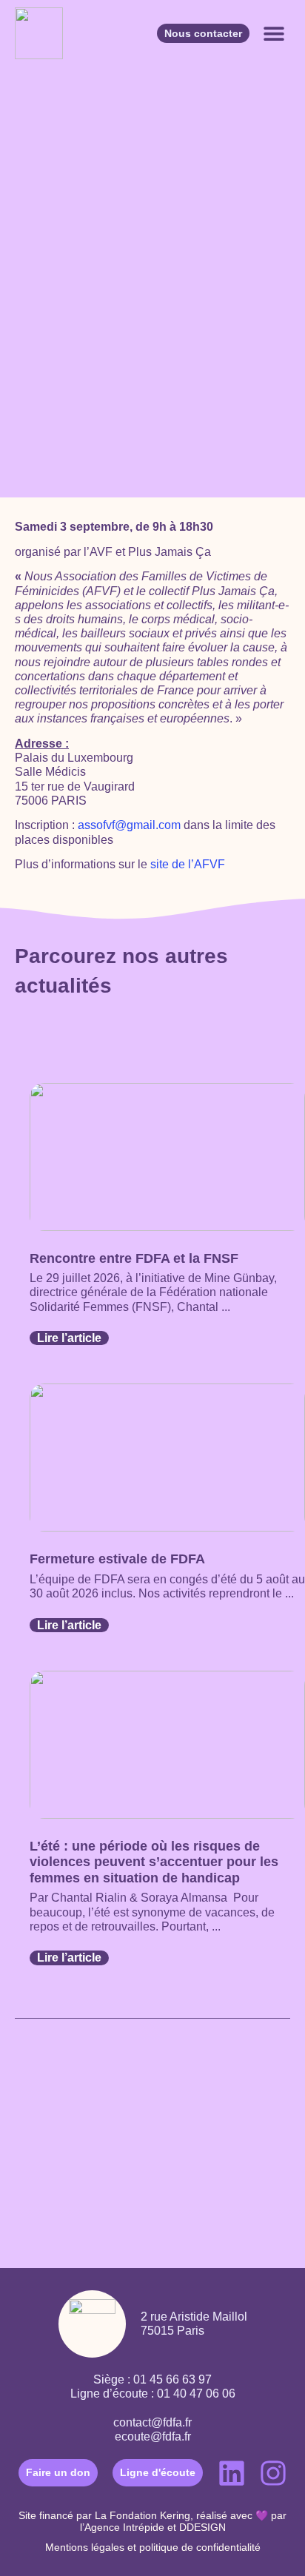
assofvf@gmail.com (129, 825)
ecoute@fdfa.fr (153, 2436)
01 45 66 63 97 (172, 2379)
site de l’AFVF (188, 864)
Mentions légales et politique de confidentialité (153, 2547)
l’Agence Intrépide (122, 2527)
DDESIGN (202, 2527)
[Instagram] (273, 2473)
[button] (274, 34)
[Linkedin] (232, 2473)
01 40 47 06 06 (196, 2394)
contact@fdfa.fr (152, 2422)
